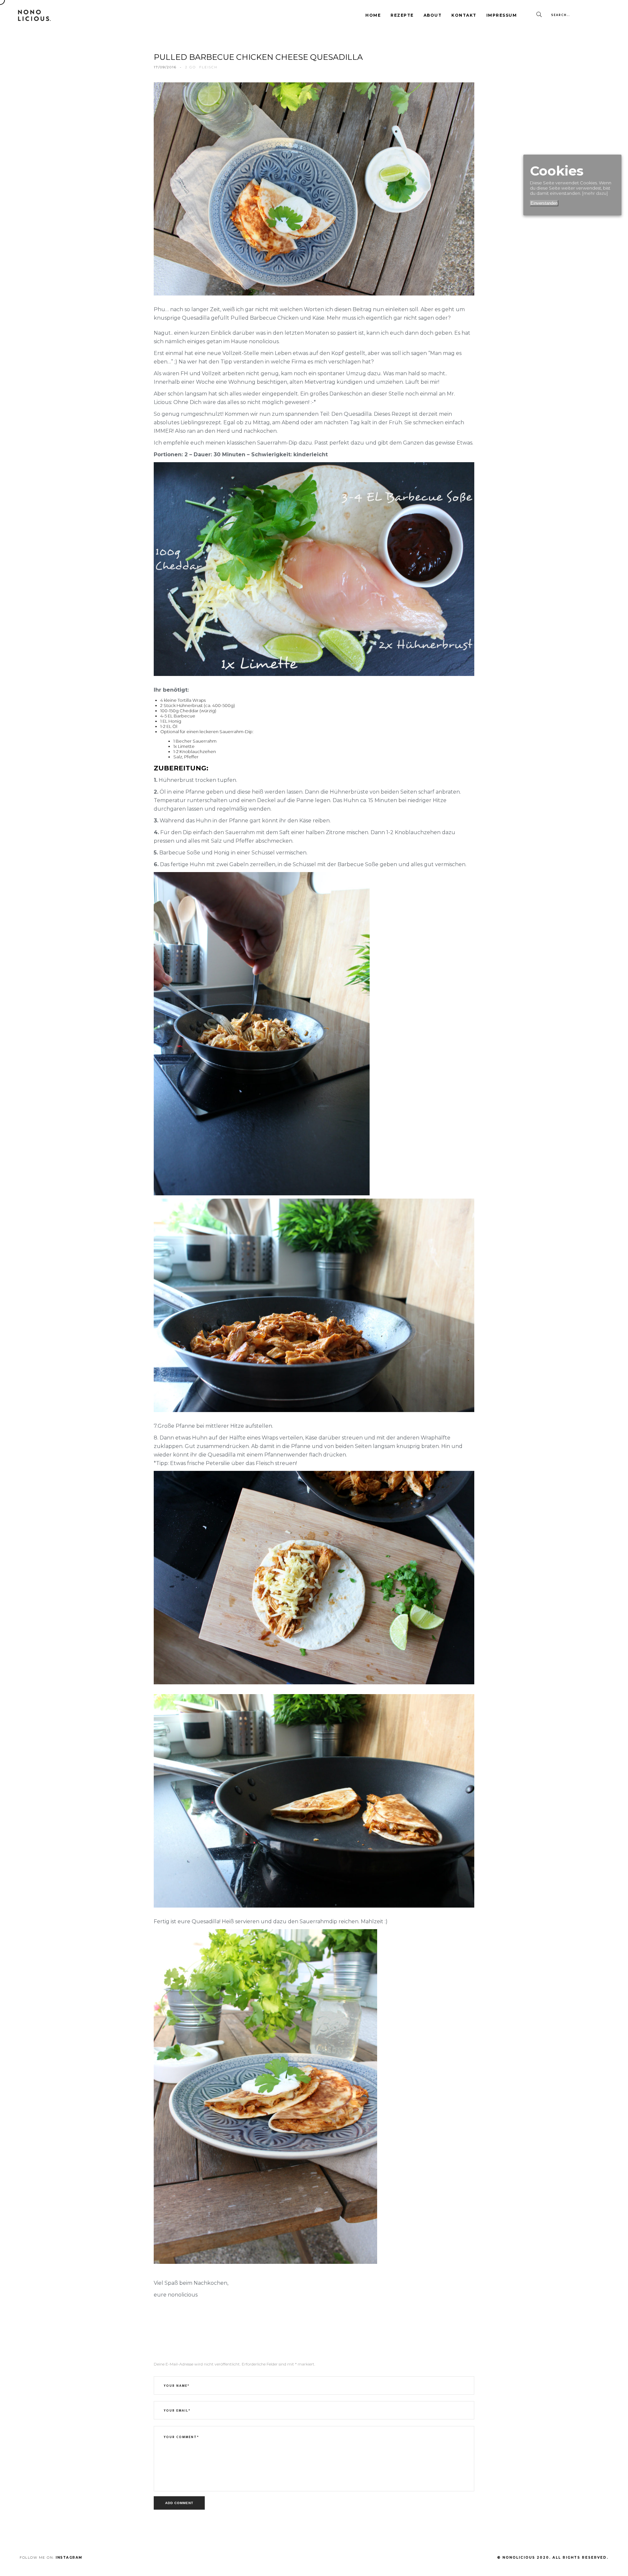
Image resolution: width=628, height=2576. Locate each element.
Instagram (69, 2558)
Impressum (502, 15)
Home (373, 15)
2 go (191, 67)
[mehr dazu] (595, 193)
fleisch (208, 67)
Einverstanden (544, 203)
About (433, 15)
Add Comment (179, 2503)
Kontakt (464, 15)
